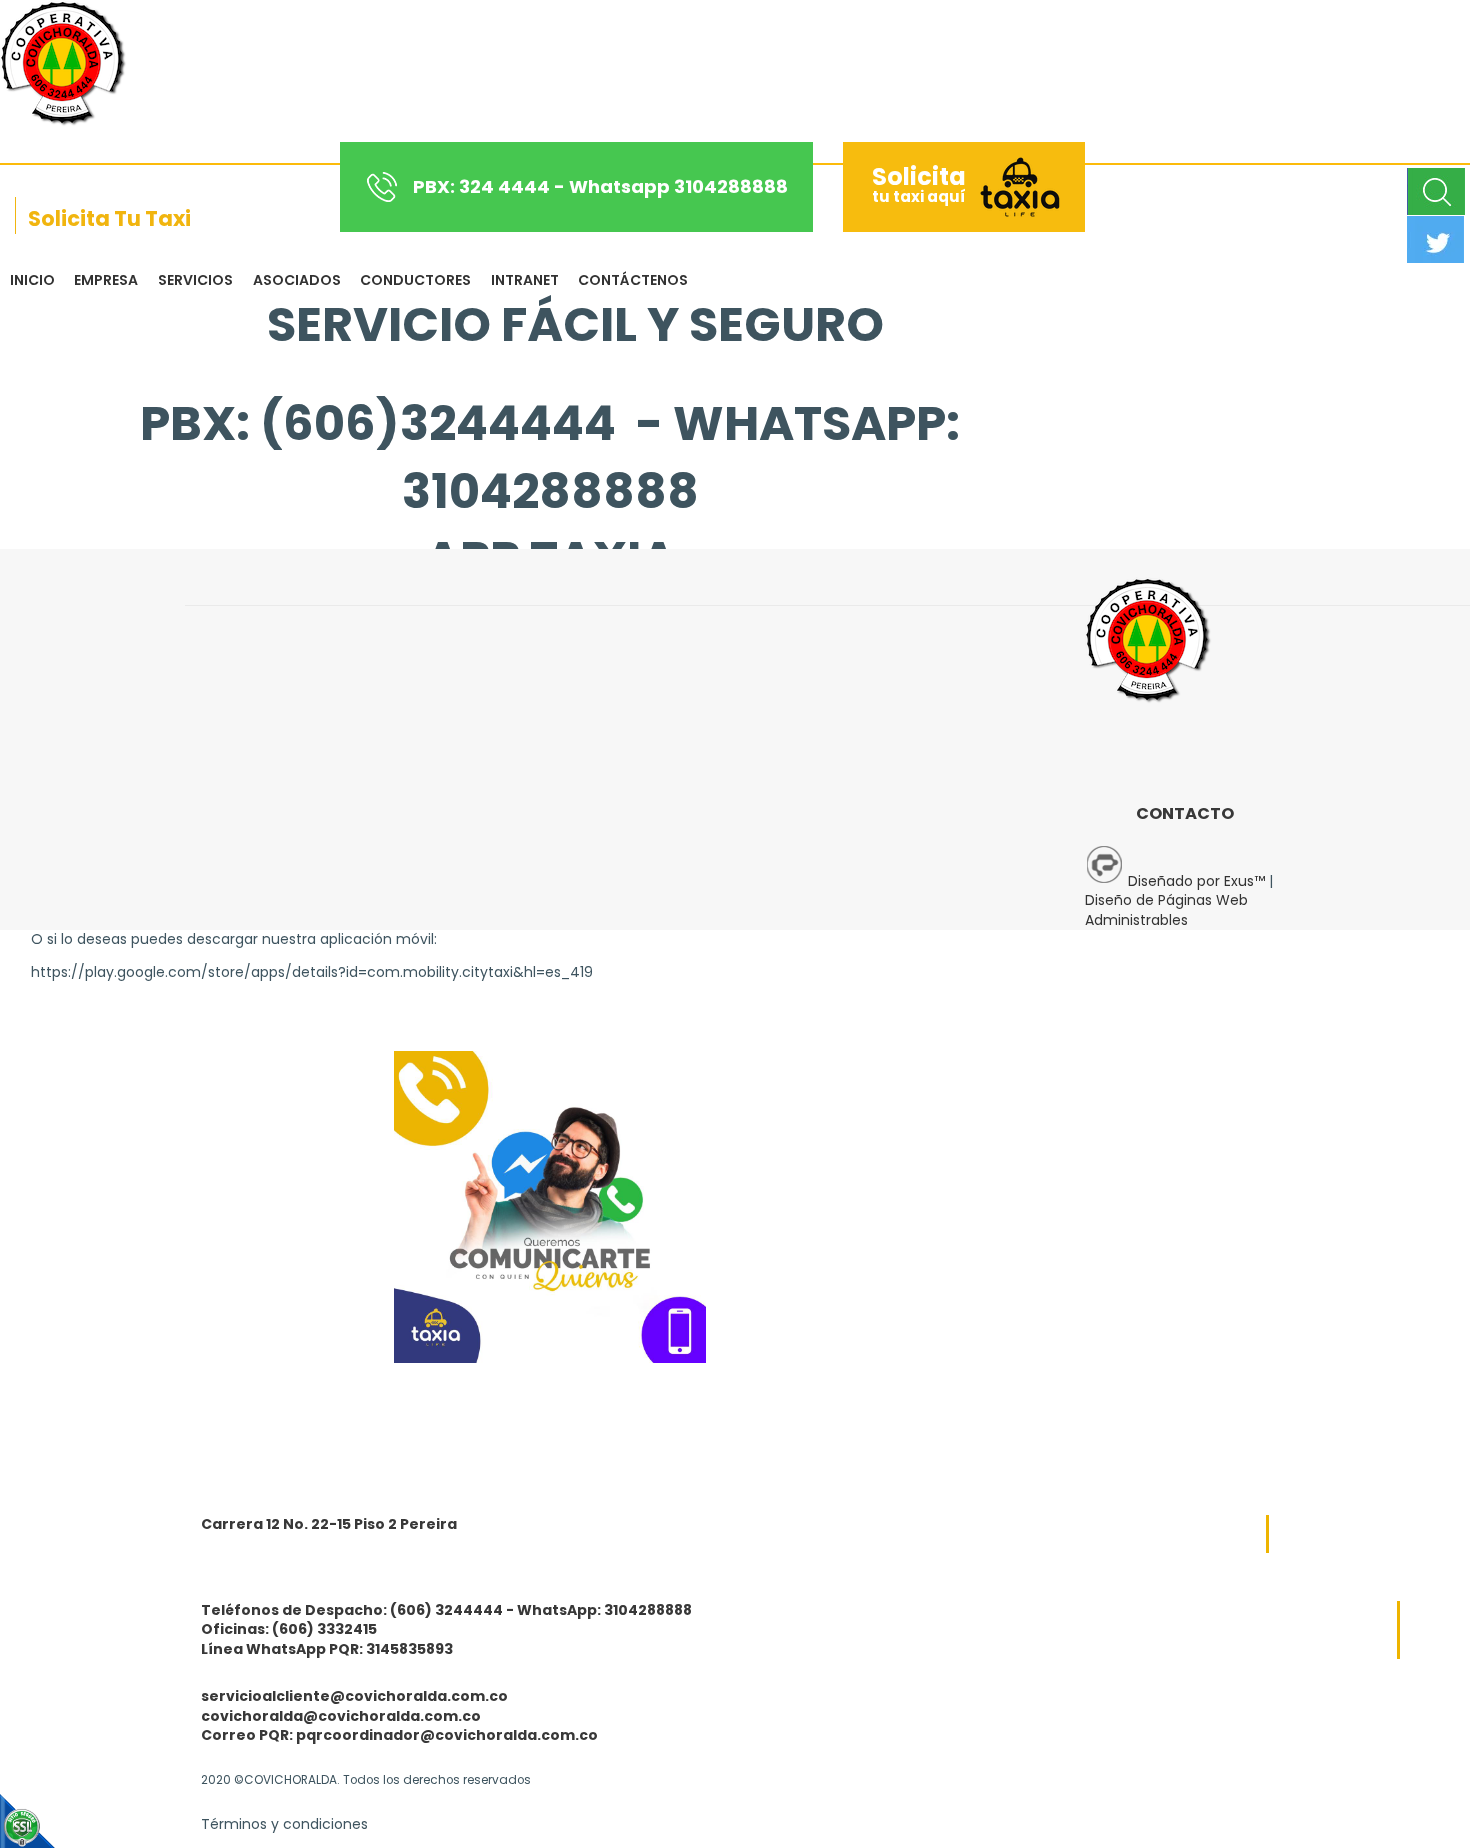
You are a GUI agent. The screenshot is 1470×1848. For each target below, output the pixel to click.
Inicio (32, 280)
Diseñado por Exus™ (1196, 881)
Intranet (525, 280)
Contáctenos (633, 280)
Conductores (415, 280)
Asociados (297, 280)
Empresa (106, 280)
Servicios (195, 280)
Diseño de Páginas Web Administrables (1166, 910)
